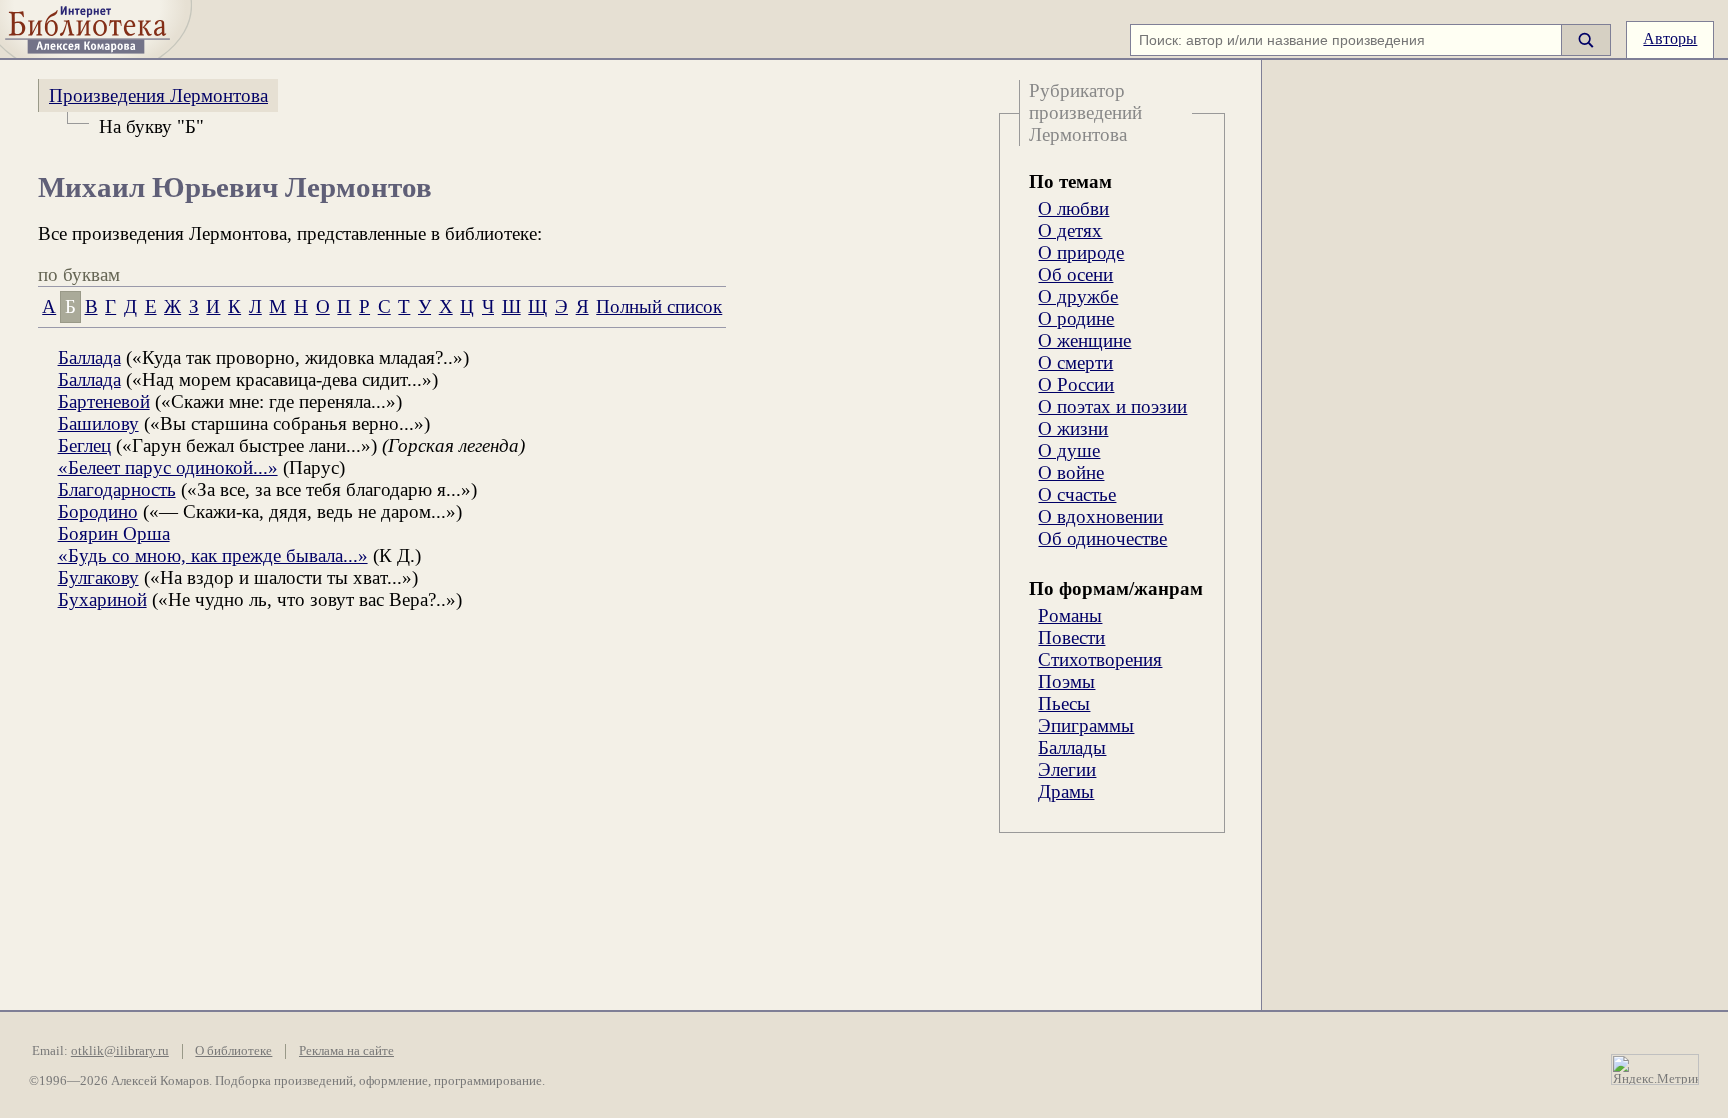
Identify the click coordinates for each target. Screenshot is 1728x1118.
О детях (1070, 230)
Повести (1071, 637)
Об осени (1075, 274)
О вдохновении (1100, 516)
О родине (1076, 318)
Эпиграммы (1086, 725)
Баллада (89, 357)
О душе (1069, 450)
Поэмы (1066, 681)
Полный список (659, 306)
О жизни (1073, 428)
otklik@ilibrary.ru (120, 1051)
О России (1076, 384)
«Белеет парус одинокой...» (168, 467)
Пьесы (1064, 703)
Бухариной (102, 599)
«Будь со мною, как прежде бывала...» (213, 555)
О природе (1081, 252)
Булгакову (98, 577)
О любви (1073, 208)
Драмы (1066, 791)
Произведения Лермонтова (158, 95)
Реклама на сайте (346, 1051)
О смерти (1075, 362)
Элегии (1067, 769)
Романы (1070, 615)
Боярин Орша (114, 533)
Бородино (98, 511)
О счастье (1077, 494)
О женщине (1084, 340)
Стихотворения (1100, 659)
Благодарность (117, 489)
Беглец (84, 445)
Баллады (1072, 747)
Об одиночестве (1102, 538)
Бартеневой (104, 401)
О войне (1071, 472)
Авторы (1670, 38)
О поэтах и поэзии (1112, 406)
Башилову (98, 423)
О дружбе (1078, 296)
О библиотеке (233, 1051)
